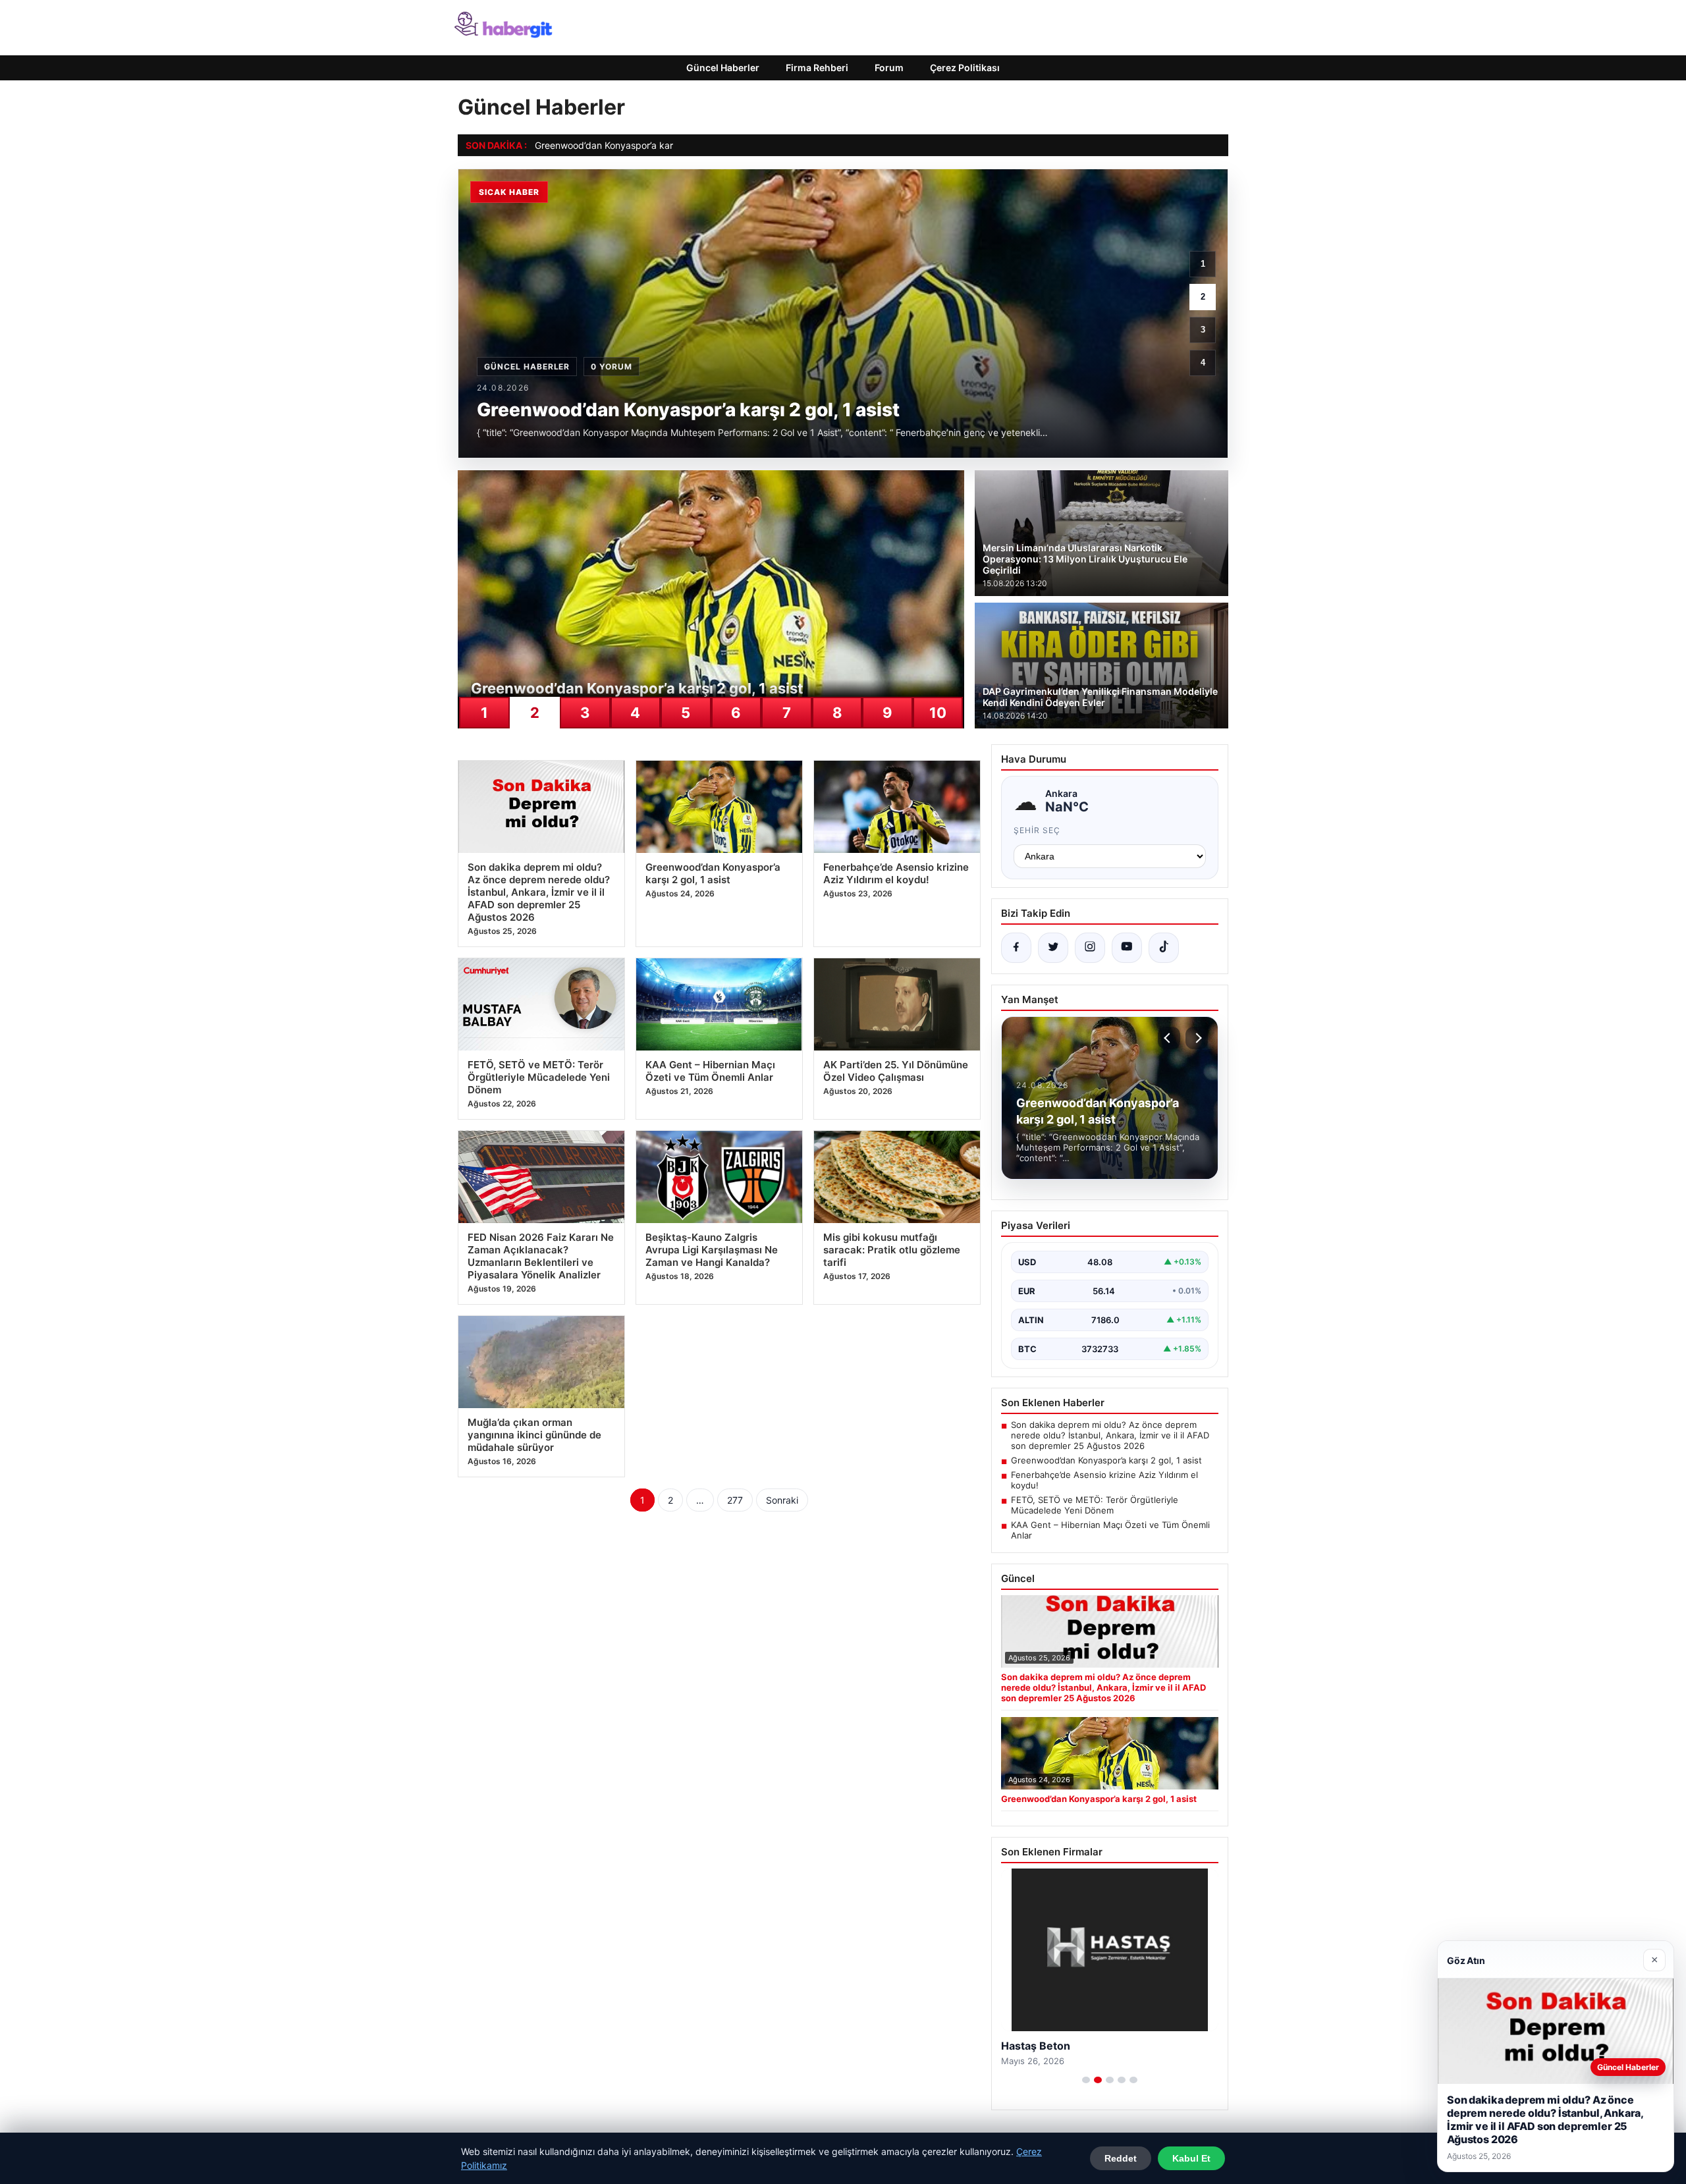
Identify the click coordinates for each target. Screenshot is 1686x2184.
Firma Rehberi (817, 68)
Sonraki (782, 1500)
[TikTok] (1164, 948)
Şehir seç (1037, 830)
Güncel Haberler (723, 68)
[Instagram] (1090, 948)
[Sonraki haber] (1197, 1038)
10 (938, 713)
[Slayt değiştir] (1086, 2080)
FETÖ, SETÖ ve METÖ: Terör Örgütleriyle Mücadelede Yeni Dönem (1095, 1505)
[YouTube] (1127, 948)
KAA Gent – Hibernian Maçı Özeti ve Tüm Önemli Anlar (1110, 1530)
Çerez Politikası (965, 68)
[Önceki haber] (1169, 1038)
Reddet (1121, 2158)
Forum (889, 68)
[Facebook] (1016, 948)
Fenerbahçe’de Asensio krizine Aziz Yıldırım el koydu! (1104, 1480)
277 (735, 1500)
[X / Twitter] (1053, 948)
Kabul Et (1191, 2158)
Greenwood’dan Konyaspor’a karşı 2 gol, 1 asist (635, 145)
